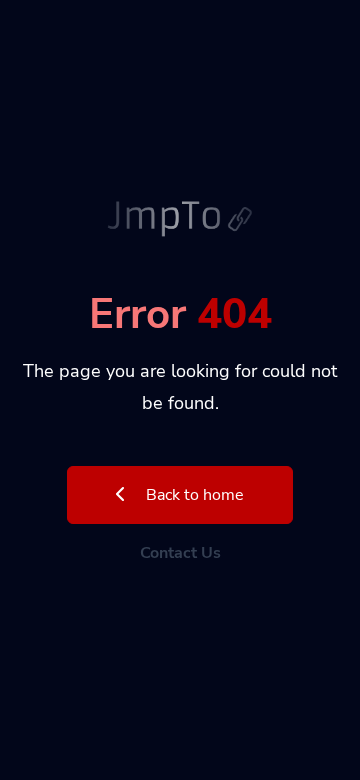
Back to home (193, 495)
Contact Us (180, 553)
